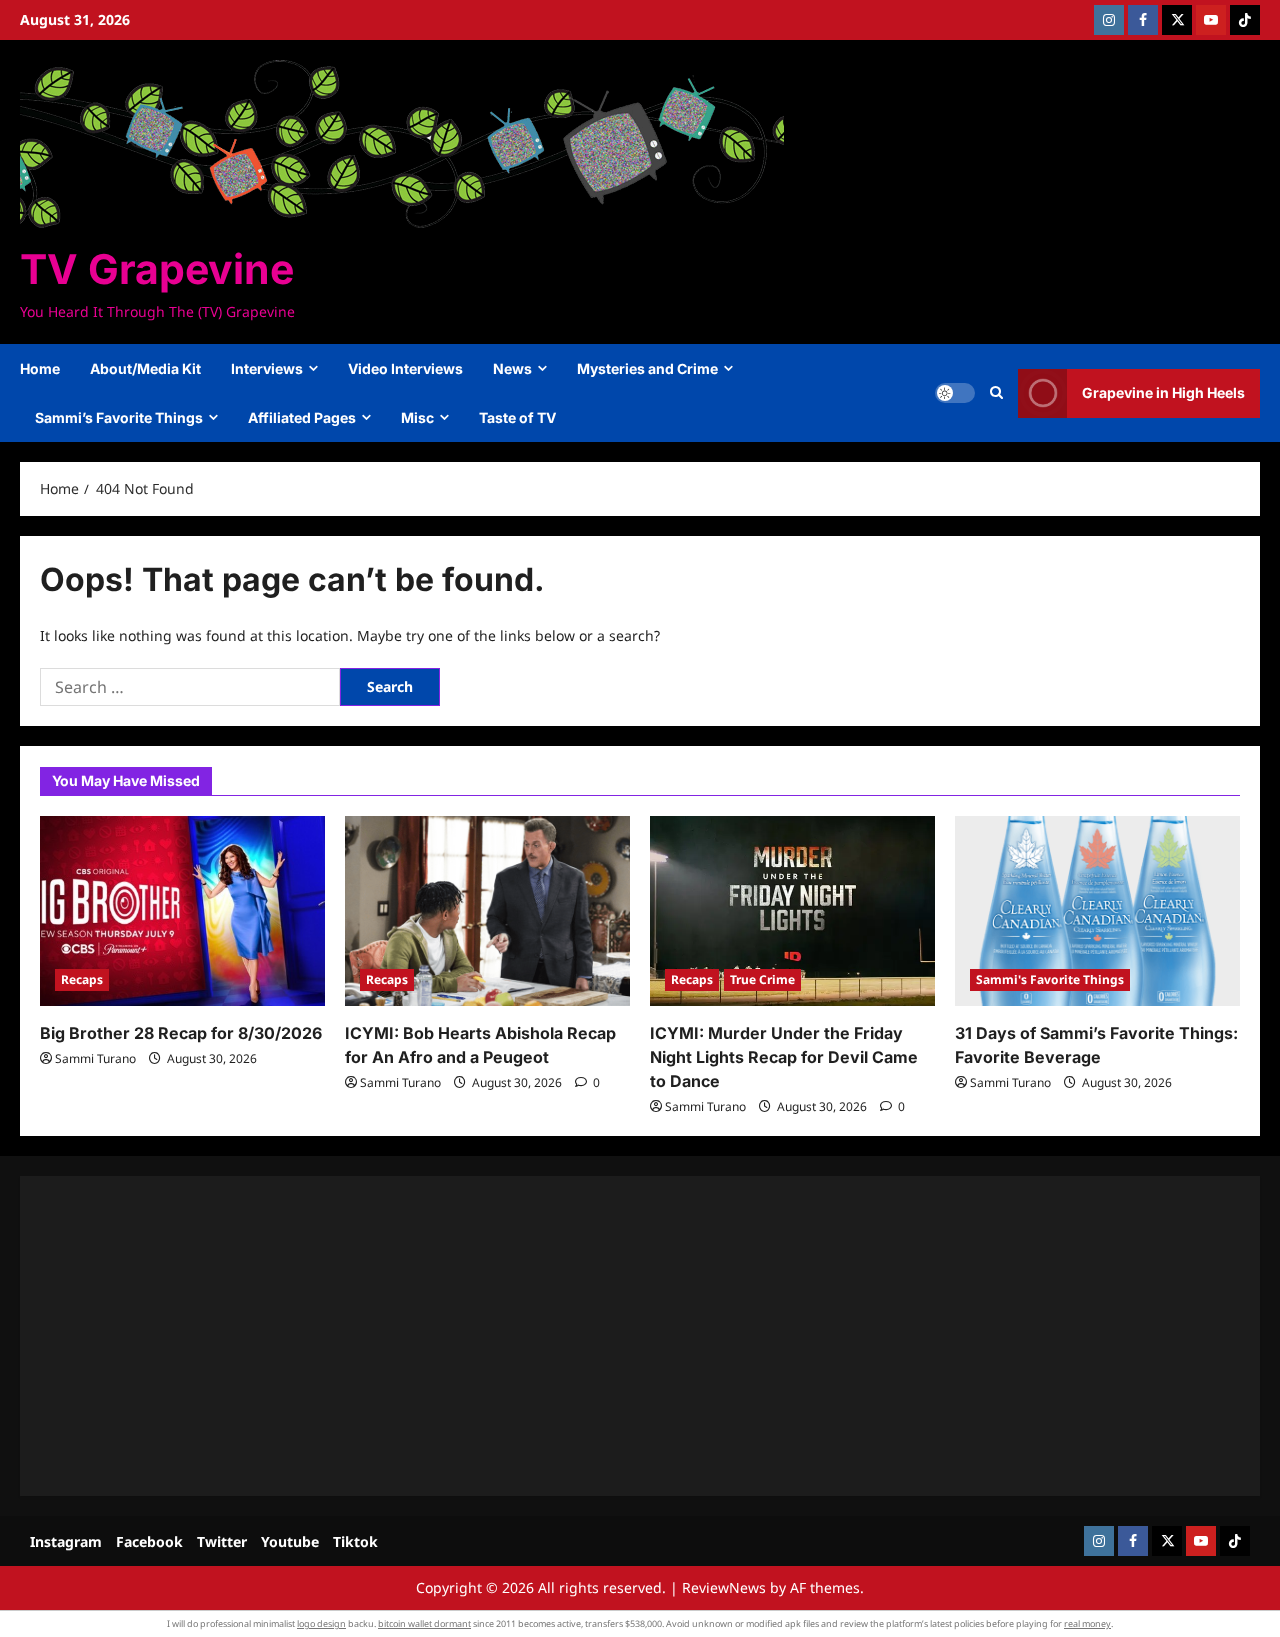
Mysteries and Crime (647, 368)
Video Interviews (405, 368)
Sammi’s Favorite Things (119, 417)
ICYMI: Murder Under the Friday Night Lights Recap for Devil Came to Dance (784, 1057)
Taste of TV (517, 417)
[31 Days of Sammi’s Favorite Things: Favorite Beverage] (1097, 911)
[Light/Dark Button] (955, 393)
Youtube (290, 1541)
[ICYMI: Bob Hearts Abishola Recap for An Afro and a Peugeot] (487, 911)
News (512, 368)
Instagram (66, 1541)
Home (40, 368)
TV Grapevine (157, 269)
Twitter (222, 1541)
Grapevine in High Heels (1163, 392)
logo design (321, 1623)
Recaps (82, 979)
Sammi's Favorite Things (1050, 979)
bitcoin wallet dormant (424, 1623)
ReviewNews (724, 1587)
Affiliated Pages (302, 417)
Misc (417, 417)
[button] (996, 393)
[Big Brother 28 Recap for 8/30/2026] (182, 911)
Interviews (267, 368)
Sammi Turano (95, 1058)
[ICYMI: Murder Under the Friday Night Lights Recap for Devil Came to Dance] (792, 911)
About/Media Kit (145, 368)
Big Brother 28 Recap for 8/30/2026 (181, 1033)
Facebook (149, 1541)
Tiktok (355, 1541)
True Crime (762, 979)
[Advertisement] (640, 1336)
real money (1087, 1623)
